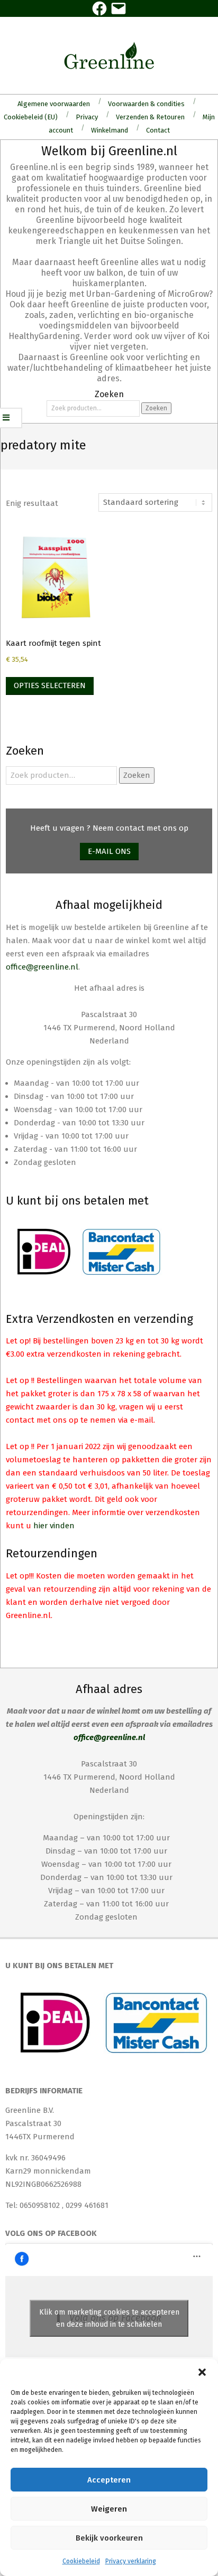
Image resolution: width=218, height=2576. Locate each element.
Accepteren (109, 2480)
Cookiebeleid (81, 2561)
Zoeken (156, 408)
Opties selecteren (50, 685)
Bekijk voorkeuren (109, 2538)
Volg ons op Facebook (51, 2233)
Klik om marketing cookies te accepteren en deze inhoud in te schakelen (109, 2318)
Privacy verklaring (131, 2561)
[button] (202, 2372)
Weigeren (109, 2509)
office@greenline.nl (42, 967)
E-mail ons (109, 851)
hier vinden (54, 1526)
